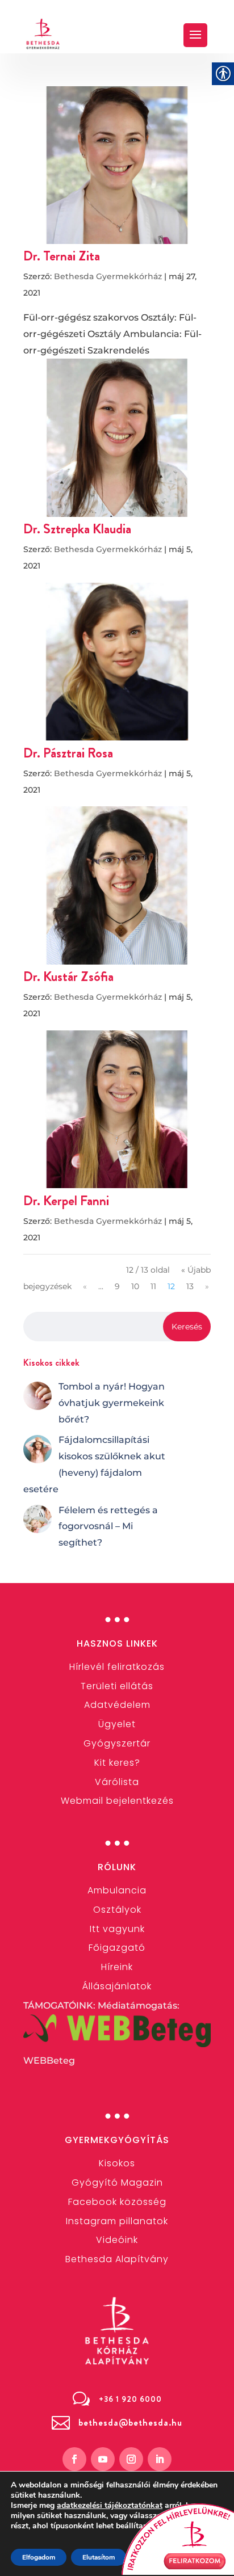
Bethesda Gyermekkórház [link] (108, 276)
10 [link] (135, 1286)
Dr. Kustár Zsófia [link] (68, 976)
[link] (43, 34)
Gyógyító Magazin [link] (117, 2183)
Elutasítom (99, 2557)
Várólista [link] (117, 1782)
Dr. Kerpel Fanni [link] (66, 1201)
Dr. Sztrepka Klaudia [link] (77, 529)
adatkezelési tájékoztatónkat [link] (110, 2505)
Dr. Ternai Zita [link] (62, 256)
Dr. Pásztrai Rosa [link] (68, 753)
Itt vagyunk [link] (117, 1929)
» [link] (207, 1286)
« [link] (85, 1286)
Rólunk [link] (117, 1867)
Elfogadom (39, 2557)
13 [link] (190, 1286)
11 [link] (153, 1286)
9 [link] (117, 1286)
